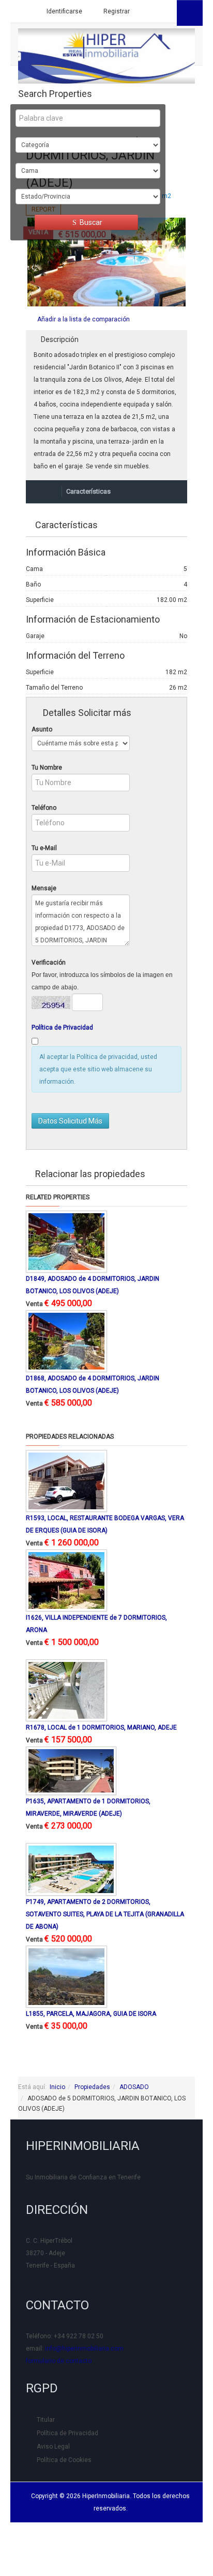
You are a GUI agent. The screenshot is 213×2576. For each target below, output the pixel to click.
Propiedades (92, 2087)
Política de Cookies (64, 2460)
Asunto (42, 729)
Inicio (57, 2087)
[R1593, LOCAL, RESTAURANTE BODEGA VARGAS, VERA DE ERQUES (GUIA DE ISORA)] (66, 1480)
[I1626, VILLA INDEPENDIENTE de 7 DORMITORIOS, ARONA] (66, 1580)
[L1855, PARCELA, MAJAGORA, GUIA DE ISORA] (66, 1976)
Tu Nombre (47, 768)
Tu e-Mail (44, 848)
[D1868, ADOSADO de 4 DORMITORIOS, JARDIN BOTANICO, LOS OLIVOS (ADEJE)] (66, 1341)
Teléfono (44, 808)
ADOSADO (134, 2087)
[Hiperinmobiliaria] (106, 56)
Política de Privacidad (62, 1028)
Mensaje (44, 888)
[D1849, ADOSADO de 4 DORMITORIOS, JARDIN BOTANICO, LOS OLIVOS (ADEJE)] (66, 1241)
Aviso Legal (53, 2447)
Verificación (49, 963)
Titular (46, 2420)
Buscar (90, 222)
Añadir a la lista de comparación (83, 319)
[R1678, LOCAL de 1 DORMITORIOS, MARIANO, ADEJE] (66, 1690)
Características (88, 491)
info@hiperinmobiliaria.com (84, 2349)
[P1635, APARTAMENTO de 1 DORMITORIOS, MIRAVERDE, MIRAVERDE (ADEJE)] (71, 1770)
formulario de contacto (59, 2361)
